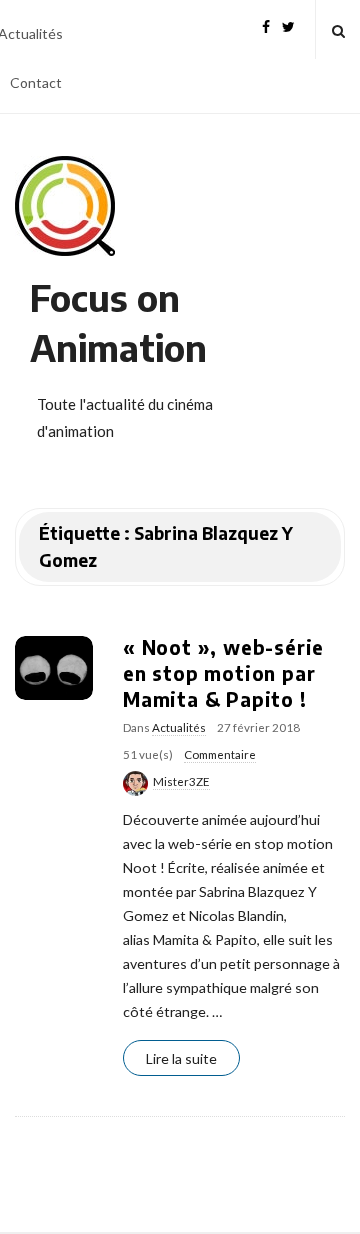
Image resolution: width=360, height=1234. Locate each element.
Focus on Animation (118, 322)
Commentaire (220, 754)
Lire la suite (181, 1058)
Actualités (179, 727)
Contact (36, 82)
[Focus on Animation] (65, 206)
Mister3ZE (181, 781)
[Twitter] (288, 24)
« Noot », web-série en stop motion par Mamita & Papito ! (223, 673)
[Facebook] (266, 24)
